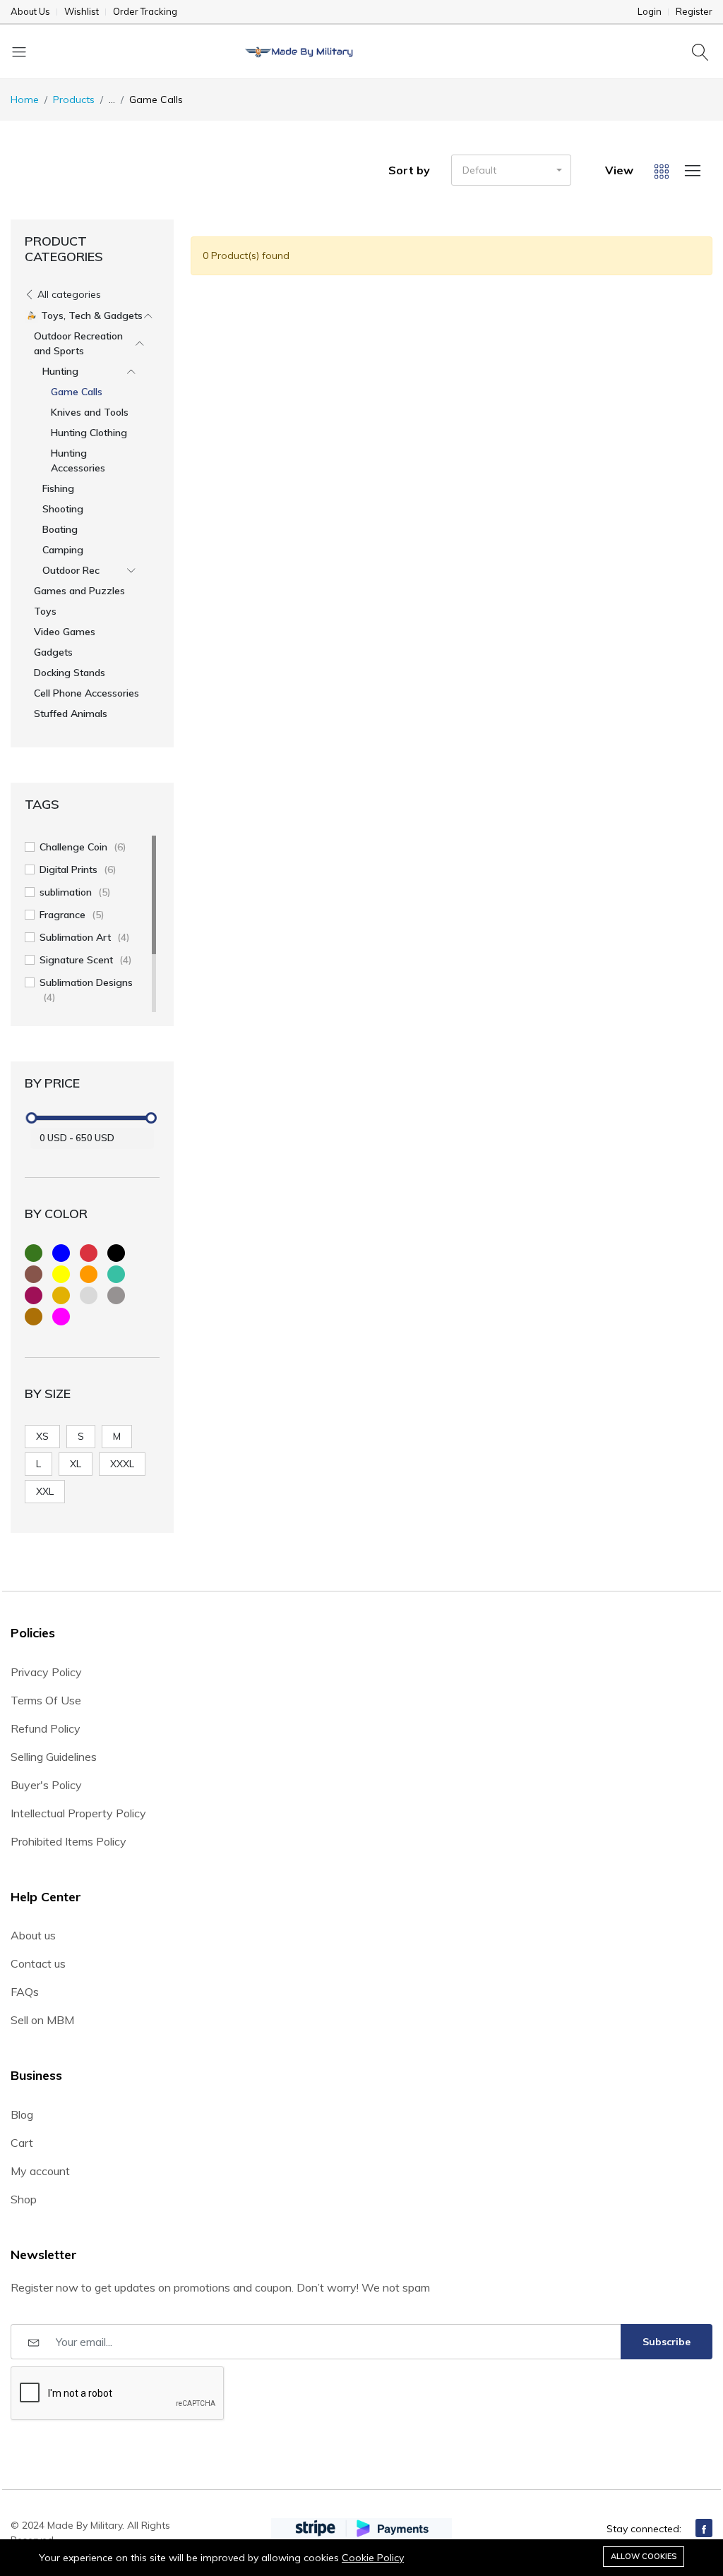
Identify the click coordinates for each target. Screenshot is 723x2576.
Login (650, 12)
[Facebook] (704, 2528)
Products (74, 100)
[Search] (702, 52)
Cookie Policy (373, 2558)
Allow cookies (644, 2556)
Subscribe (667, 2342)
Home (25, 100)
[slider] (32, 1118)
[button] (511, 170)
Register (694, 12)
